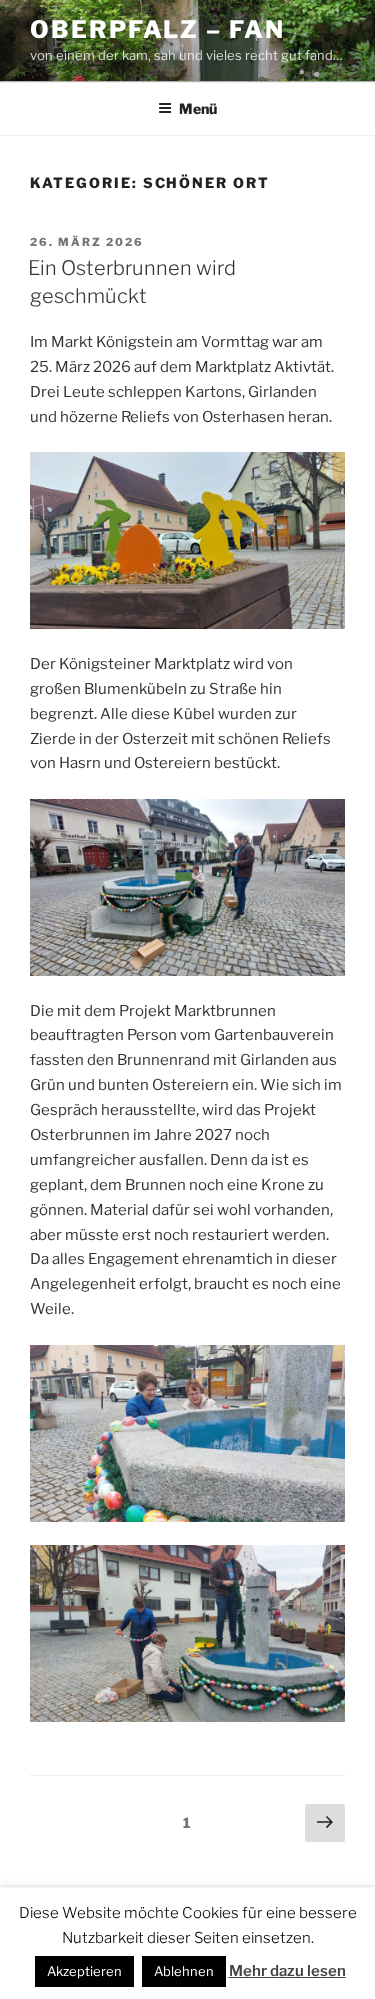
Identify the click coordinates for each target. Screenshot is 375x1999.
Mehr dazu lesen (287, 1971)
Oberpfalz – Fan (157, 29)
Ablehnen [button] (184, 1971)
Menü (198, 108)
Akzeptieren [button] (84, 1971)
